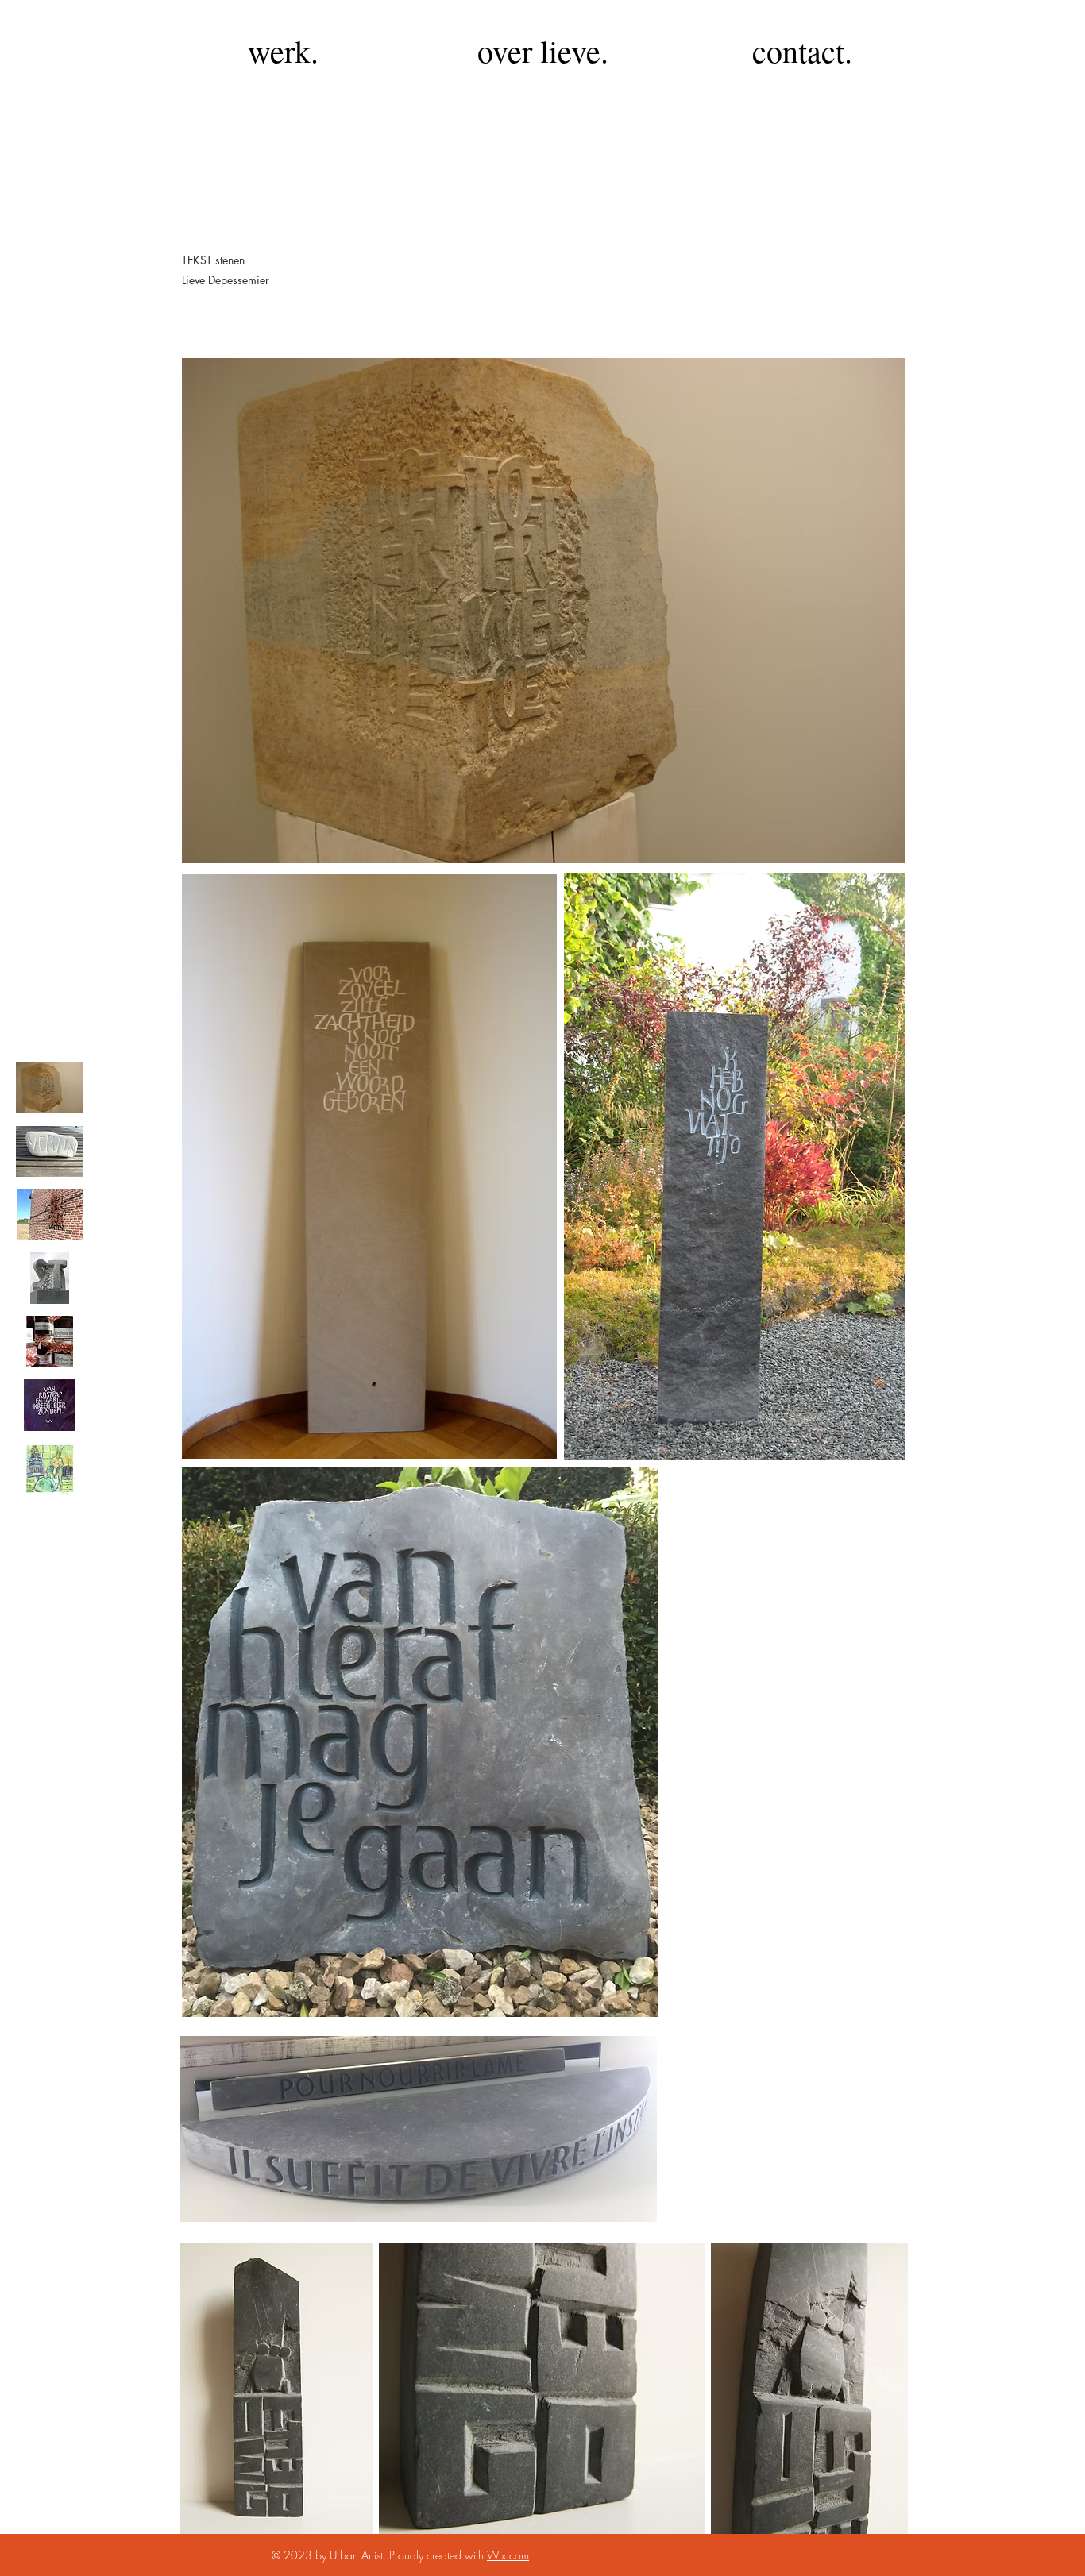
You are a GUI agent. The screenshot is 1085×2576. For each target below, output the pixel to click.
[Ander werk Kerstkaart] (50, 1469)
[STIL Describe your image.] (50, 1278)
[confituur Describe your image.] (50, 1342)
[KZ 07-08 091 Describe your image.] (50, 1151)
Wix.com (508, 2555)
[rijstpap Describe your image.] (50, 1405)
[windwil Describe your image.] (50, 1215)
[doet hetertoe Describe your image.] (50, 1087)
